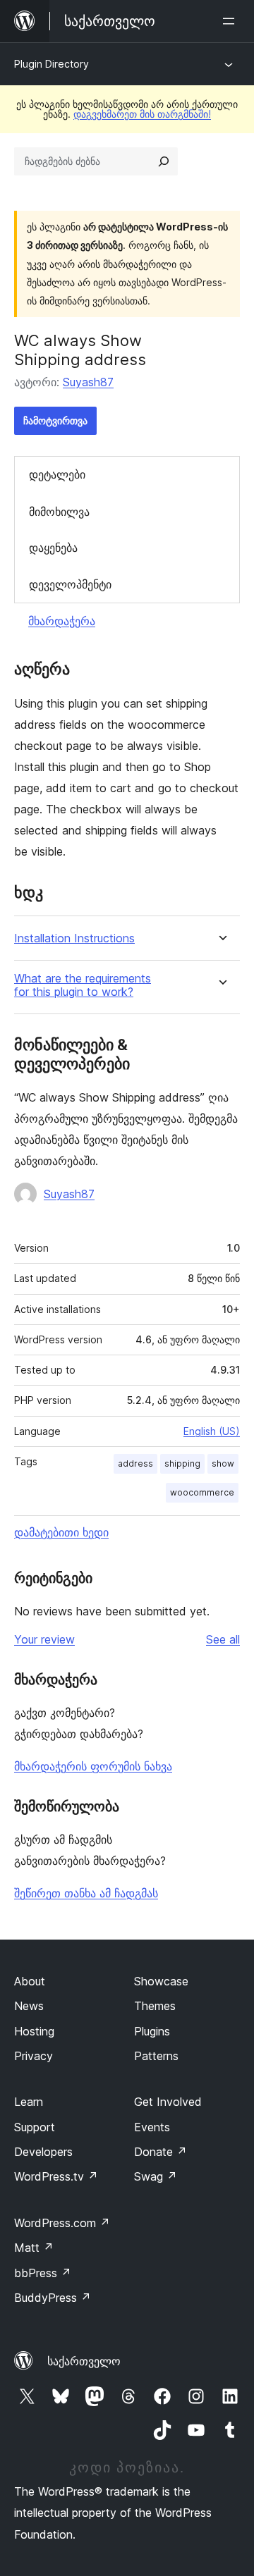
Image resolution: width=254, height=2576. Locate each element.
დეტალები (57, 474)
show (223, 1463)
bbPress (43, 2273)
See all (223, 1639)
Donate (161, 2152)
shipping (182, 1463)
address (135, 1463)
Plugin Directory (52, 64)
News (29, 2006)
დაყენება (53, 548)
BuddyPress (53, 2298)
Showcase (161, 1981)
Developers (43, 2152)
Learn (29, 2102)
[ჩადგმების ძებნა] (164, 161)
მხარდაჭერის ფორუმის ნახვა (93, 1766)
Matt (34, 2248)
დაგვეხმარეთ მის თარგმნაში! (142, 114)
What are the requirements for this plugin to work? (83, 985)
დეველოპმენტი (70, 584)
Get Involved (168, 2102)
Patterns (156, 2056)
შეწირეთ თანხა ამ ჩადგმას (86, 1893)
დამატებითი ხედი (61, 1532)
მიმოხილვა (59, 512)
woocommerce (202, 1492)
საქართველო (84, 2361)
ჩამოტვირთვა (55, 420)
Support (35, 2127)
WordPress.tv (56, 2176)
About (30, 1981)
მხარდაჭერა (62, 621)
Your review (44, 1639)
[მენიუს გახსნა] (231, 21)
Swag (156, 2176)
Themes (155, 2006)
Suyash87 (88, 382)
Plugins (152, 2031)
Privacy (34, 2056)
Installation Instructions (74, 938)
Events (152, 2127)
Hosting (34, 2031)
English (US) (212, 1431)
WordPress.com (62, 2223)
